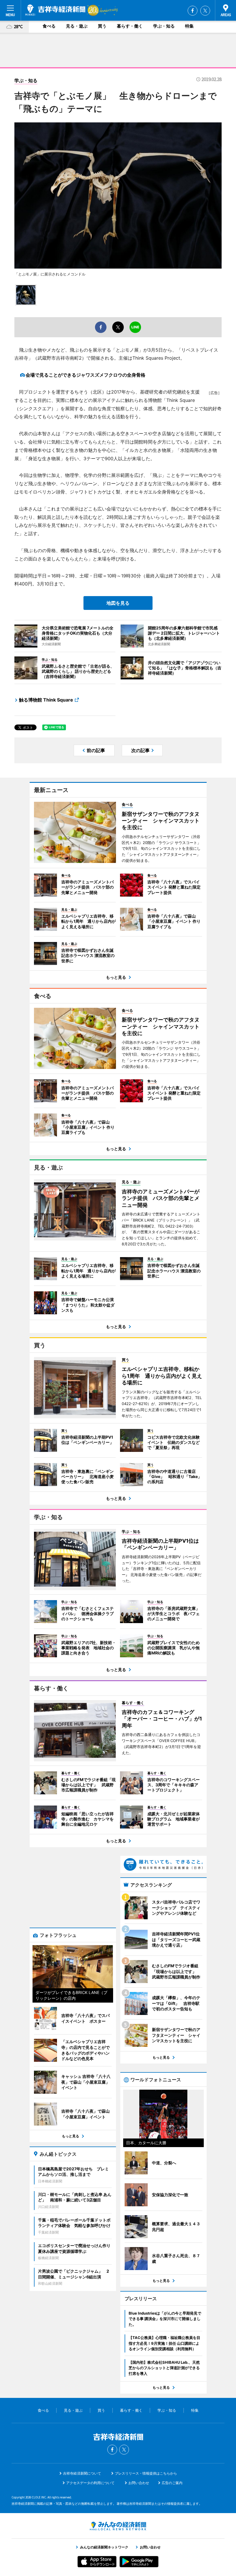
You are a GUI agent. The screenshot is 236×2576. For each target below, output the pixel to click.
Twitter (205, 11)
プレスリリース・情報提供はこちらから (146, 2473)
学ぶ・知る (164, 26)
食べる (49, 26)
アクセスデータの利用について (90, 2483)
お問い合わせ (139, 2483)
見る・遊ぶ (77, 26)
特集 (189, 26)
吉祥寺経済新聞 (55, 10)
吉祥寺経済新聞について (82, 2473)
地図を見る (118, 603)
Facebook (193, 11)
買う (102, 26)
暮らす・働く (130, 26)
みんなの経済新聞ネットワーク (118, 2526)
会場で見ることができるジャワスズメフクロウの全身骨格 (85, 375)
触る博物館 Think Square (46, 700)
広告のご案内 (172, 2483)
